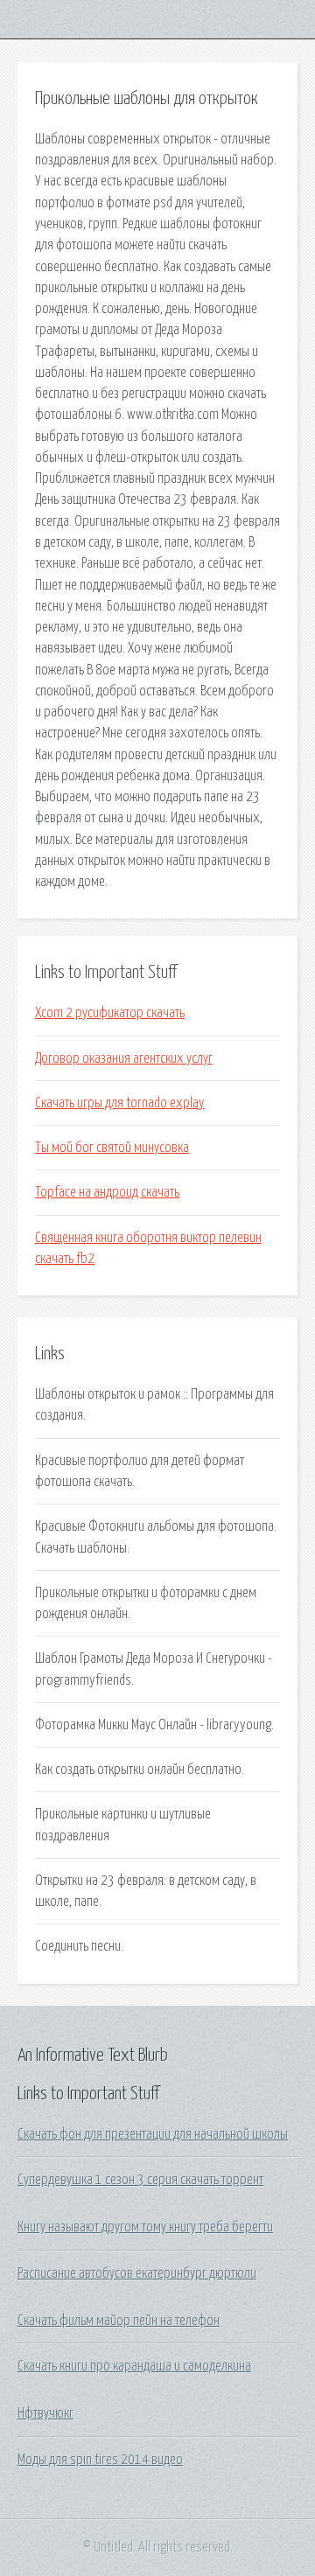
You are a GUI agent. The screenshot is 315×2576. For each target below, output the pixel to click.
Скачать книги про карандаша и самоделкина (134, 2366)
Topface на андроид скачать (107, 1192)
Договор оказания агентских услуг (124, 1058)
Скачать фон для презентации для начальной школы (153, 2134)
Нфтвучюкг (45, 2413)
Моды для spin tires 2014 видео (100, 2460)
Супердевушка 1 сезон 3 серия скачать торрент (140, 2180)
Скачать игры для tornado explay (120, 1103)
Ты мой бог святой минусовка (112, 1148)
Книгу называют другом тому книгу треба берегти (145, 2227)
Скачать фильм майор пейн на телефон (119, 2321)
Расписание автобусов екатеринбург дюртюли (137, 2273)
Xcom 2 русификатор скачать (110, 1013)
